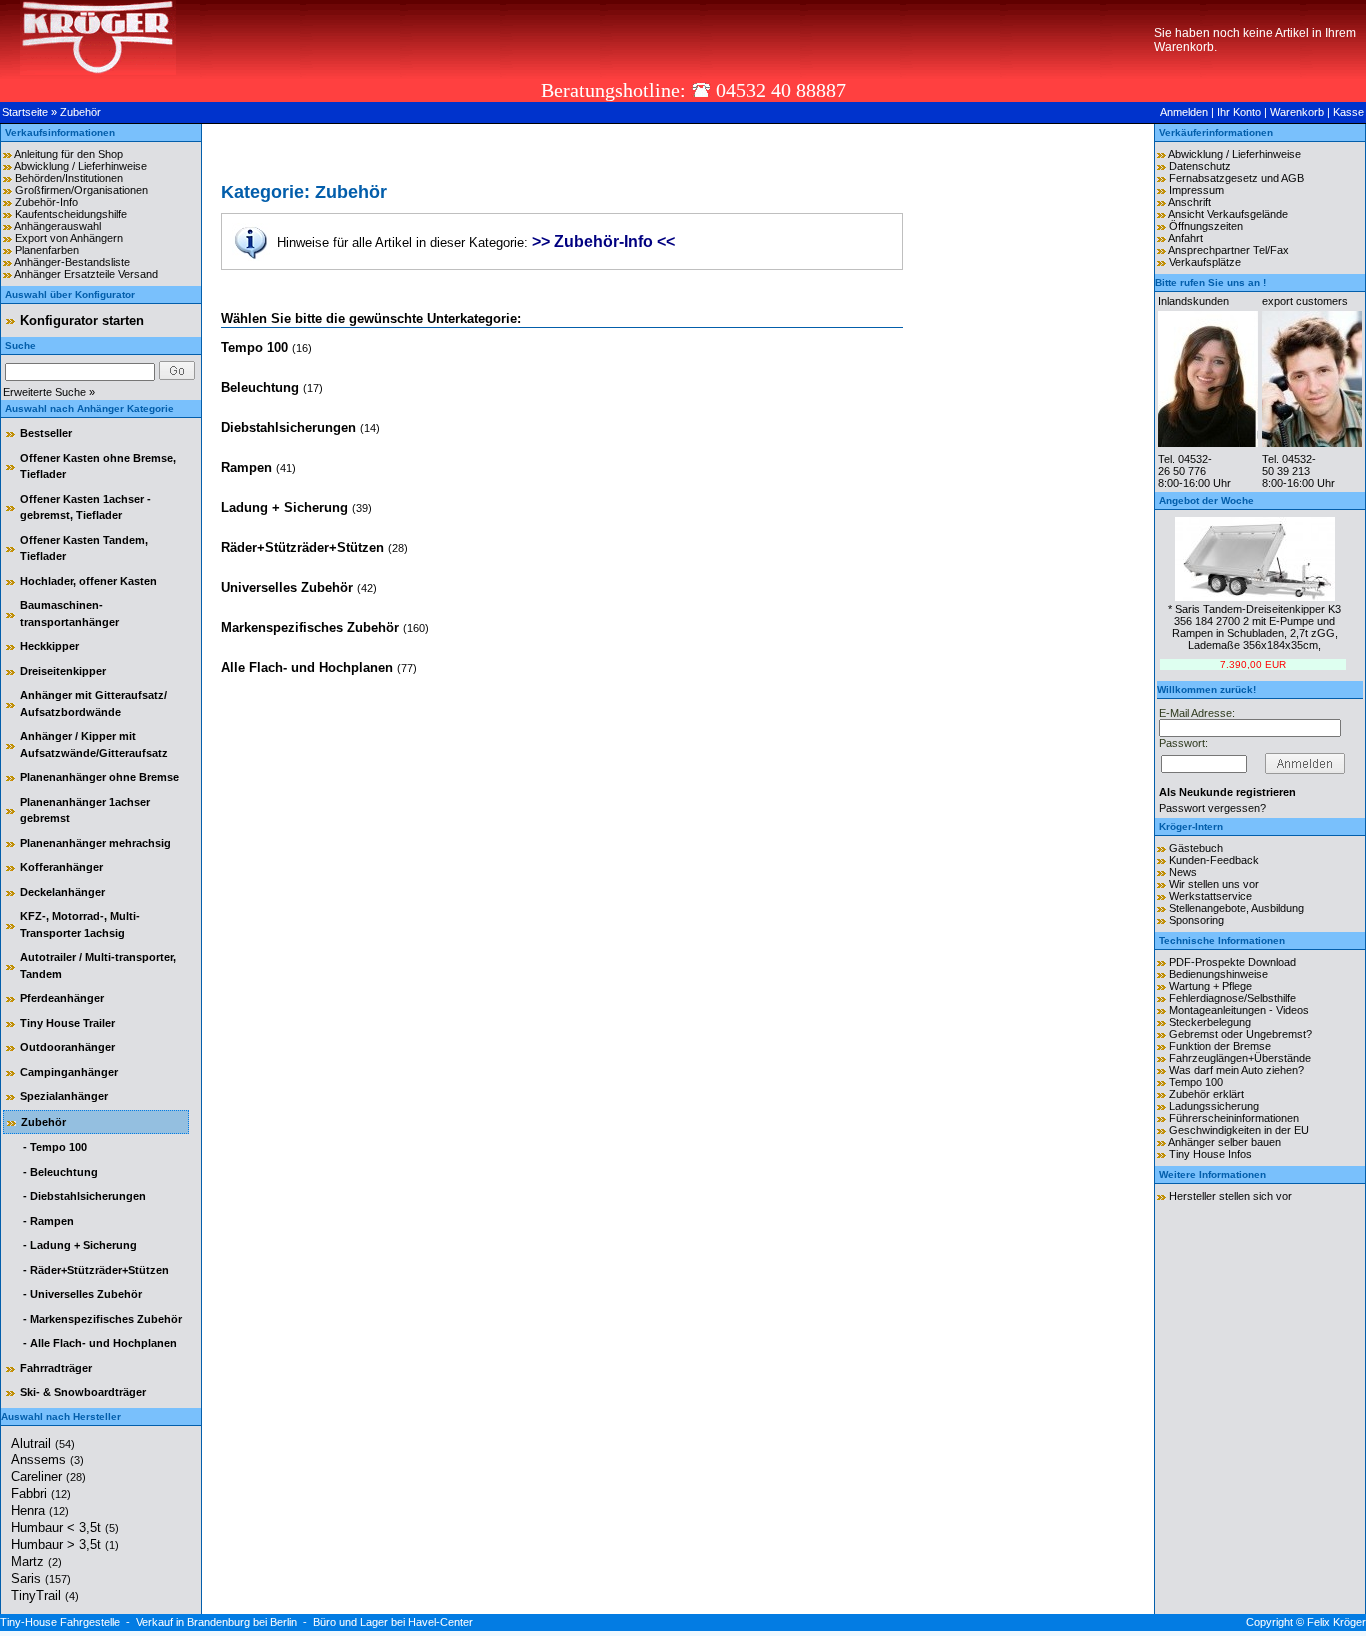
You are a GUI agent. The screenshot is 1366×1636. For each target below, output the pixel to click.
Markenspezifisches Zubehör (312, 627)
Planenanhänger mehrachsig (95, 843)
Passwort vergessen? (1212, 808)
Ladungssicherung (1214, 1106)
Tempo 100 (256, 347)
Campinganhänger (69, 1072)
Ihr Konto (1239, 112)
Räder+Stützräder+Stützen (304, 547)
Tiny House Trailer (67, 1023)
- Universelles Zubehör (81, 1294)
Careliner (48, 1476)
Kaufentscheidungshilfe (71, 214)
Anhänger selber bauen (1224, 1142)
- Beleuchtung (59, 1172)
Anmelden (1184, 112)
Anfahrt (1185, 238)
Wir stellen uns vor (1214, 884)
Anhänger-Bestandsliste (72, 262)
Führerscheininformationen (1234, 1118)
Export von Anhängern (69, 238)
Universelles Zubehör (289, 587)
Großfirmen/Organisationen (81, 190)
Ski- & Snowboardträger (83, 1392)
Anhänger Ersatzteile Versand (86, 274)
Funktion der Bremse (1220, 1046)
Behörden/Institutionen (69, 178)
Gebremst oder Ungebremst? (1240, 1034)
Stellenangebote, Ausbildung (1236, 908)
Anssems (47, 1459)
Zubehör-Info (46, 202)
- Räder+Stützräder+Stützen (94, 1270)
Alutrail (43, 1443)
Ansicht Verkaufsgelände (1228, 214)
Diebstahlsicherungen (290, 427)
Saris (41, 1578)
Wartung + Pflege (1210, 986)
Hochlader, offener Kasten (88, 581)
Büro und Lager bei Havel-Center (393, 1622)
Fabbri (41, 1493)
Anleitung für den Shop (68, 154)
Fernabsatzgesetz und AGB (1236, 178)
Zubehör (80, 112)
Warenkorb (1297, 112)
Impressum (1196, 190)
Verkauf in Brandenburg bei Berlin (216, 1622)
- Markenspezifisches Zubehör (101, 1319)
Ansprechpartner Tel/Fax (1228, 250)
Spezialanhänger (64, 1096)
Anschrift (1189, 202)
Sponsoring (1196, 920)
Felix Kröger (1336, 1622)
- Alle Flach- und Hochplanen (98, 1343)
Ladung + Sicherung (286, 507)
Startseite (25, 112)
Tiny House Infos (1210, 1154)
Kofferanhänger (61, 867)
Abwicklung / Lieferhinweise (80, 166)
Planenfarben (47, 250)
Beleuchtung (262, 387)
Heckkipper (49, 646)
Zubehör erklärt (1206, 1094)
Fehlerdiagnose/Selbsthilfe (1232, 998)
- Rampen (47, 1221)
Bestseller (46, 433)
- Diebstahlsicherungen (83, 1196)
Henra (40, 1510)
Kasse (1348, 112)
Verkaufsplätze (1205, 262)
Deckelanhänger (62, 892)
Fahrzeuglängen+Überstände (1240, 1058)
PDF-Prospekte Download (1232, 962)
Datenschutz (1200, 166)
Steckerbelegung (1210, 1022)
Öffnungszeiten (1206, 226)
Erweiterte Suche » (49, 392)
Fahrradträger (56, 1368)
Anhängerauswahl (57, 226)
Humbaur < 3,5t (65, 1527)
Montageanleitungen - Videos (1239, 1010)
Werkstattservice (1210, 896)
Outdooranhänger (67, 1047)
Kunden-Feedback (1214, 860)
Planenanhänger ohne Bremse (99, 777)
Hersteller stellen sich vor (1230, 1196)
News (1183, 872)
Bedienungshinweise (1218, 974)
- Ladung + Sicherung (78, 1245)
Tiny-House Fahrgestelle (60, 1622)
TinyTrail (45, 1595)
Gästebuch (1196, 848)
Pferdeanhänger (62, 998)
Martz (36, 1561)
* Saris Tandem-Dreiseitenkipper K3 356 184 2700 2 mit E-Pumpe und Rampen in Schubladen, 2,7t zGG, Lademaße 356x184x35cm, (1254, 627)
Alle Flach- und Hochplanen (309, 667)
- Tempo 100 (53, 1147)
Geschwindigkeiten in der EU (1239, 1130)
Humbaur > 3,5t (65, 1544)
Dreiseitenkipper (63, 671)
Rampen (248, 467)
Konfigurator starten (82, 320)
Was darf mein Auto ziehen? (1236, 1070)
